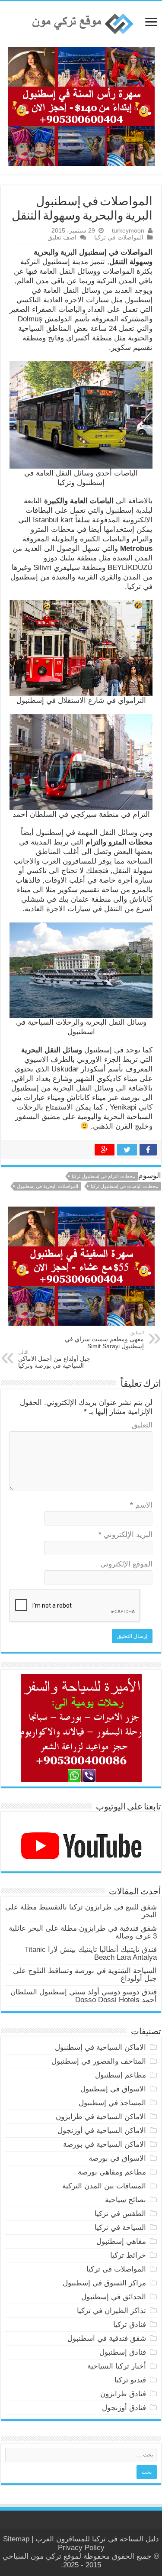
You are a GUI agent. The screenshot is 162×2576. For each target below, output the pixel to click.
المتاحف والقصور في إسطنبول (99, 2061)
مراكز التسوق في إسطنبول (104, 2283)
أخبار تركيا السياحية (117, 2366)
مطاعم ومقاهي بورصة (112, 2172)
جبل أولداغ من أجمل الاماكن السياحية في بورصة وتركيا (54, 1359)
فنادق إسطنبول (123, 2352)
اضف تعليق (62, 237)
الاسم (141, 1505)
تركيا (99, 2539)
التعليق (142, 1425)
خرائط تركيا (128, 2255)
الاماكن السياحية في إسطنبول (100, 2047)
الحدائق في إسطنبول (114, 2297)
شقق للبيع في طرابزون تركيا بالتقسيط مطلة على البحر (81, 1911)
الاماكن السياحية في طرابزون (101, 2117)
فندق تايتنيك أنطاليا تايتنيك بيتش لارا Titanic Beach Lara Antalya (91, 1953)
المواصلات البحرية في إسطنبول (48, 1186)
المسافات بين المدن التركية (104, 2186)
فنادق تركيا (130, 2325)
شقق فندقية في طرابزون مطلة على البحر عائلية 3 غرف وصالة (83, 1932)
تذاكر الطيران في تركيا (111, 2311)
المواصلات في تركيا (119, 237)
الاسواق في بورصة (117, 2158)
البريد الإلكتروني (125, 1535)
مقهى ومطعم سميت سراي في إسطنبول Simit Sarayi (104, 1340)
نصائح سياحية (125, 2200)
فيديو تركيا (130, 2380)
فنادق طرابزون (123, 2394)
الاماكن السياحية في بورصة (105, 2144)
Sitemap (16, 2539)
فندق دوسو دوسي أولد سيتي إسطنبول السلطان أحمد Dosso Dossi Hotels (84, 1996)
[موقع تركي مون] (81, 23)
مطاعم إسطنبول (121, 2075)
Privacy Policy (81, 2548)
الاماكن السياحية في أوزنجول (102, 2131)
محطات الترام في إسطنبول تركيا (103, 1176)
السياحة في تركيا (120, 2228)
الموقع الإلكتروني (126, 1564)
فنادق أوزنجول (124, 2408)
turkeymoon (128, 230)
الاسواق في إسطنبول (113, 2089)
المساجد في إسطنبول (112, 2103)
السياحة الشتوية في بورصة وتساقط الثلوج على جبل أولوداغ (85, 1975)
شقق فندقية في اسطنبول (107, 2338)
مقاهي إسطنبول (121, 2241)
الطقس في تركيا (120, 2214)
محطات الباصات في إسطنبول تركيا (124, 1186)
